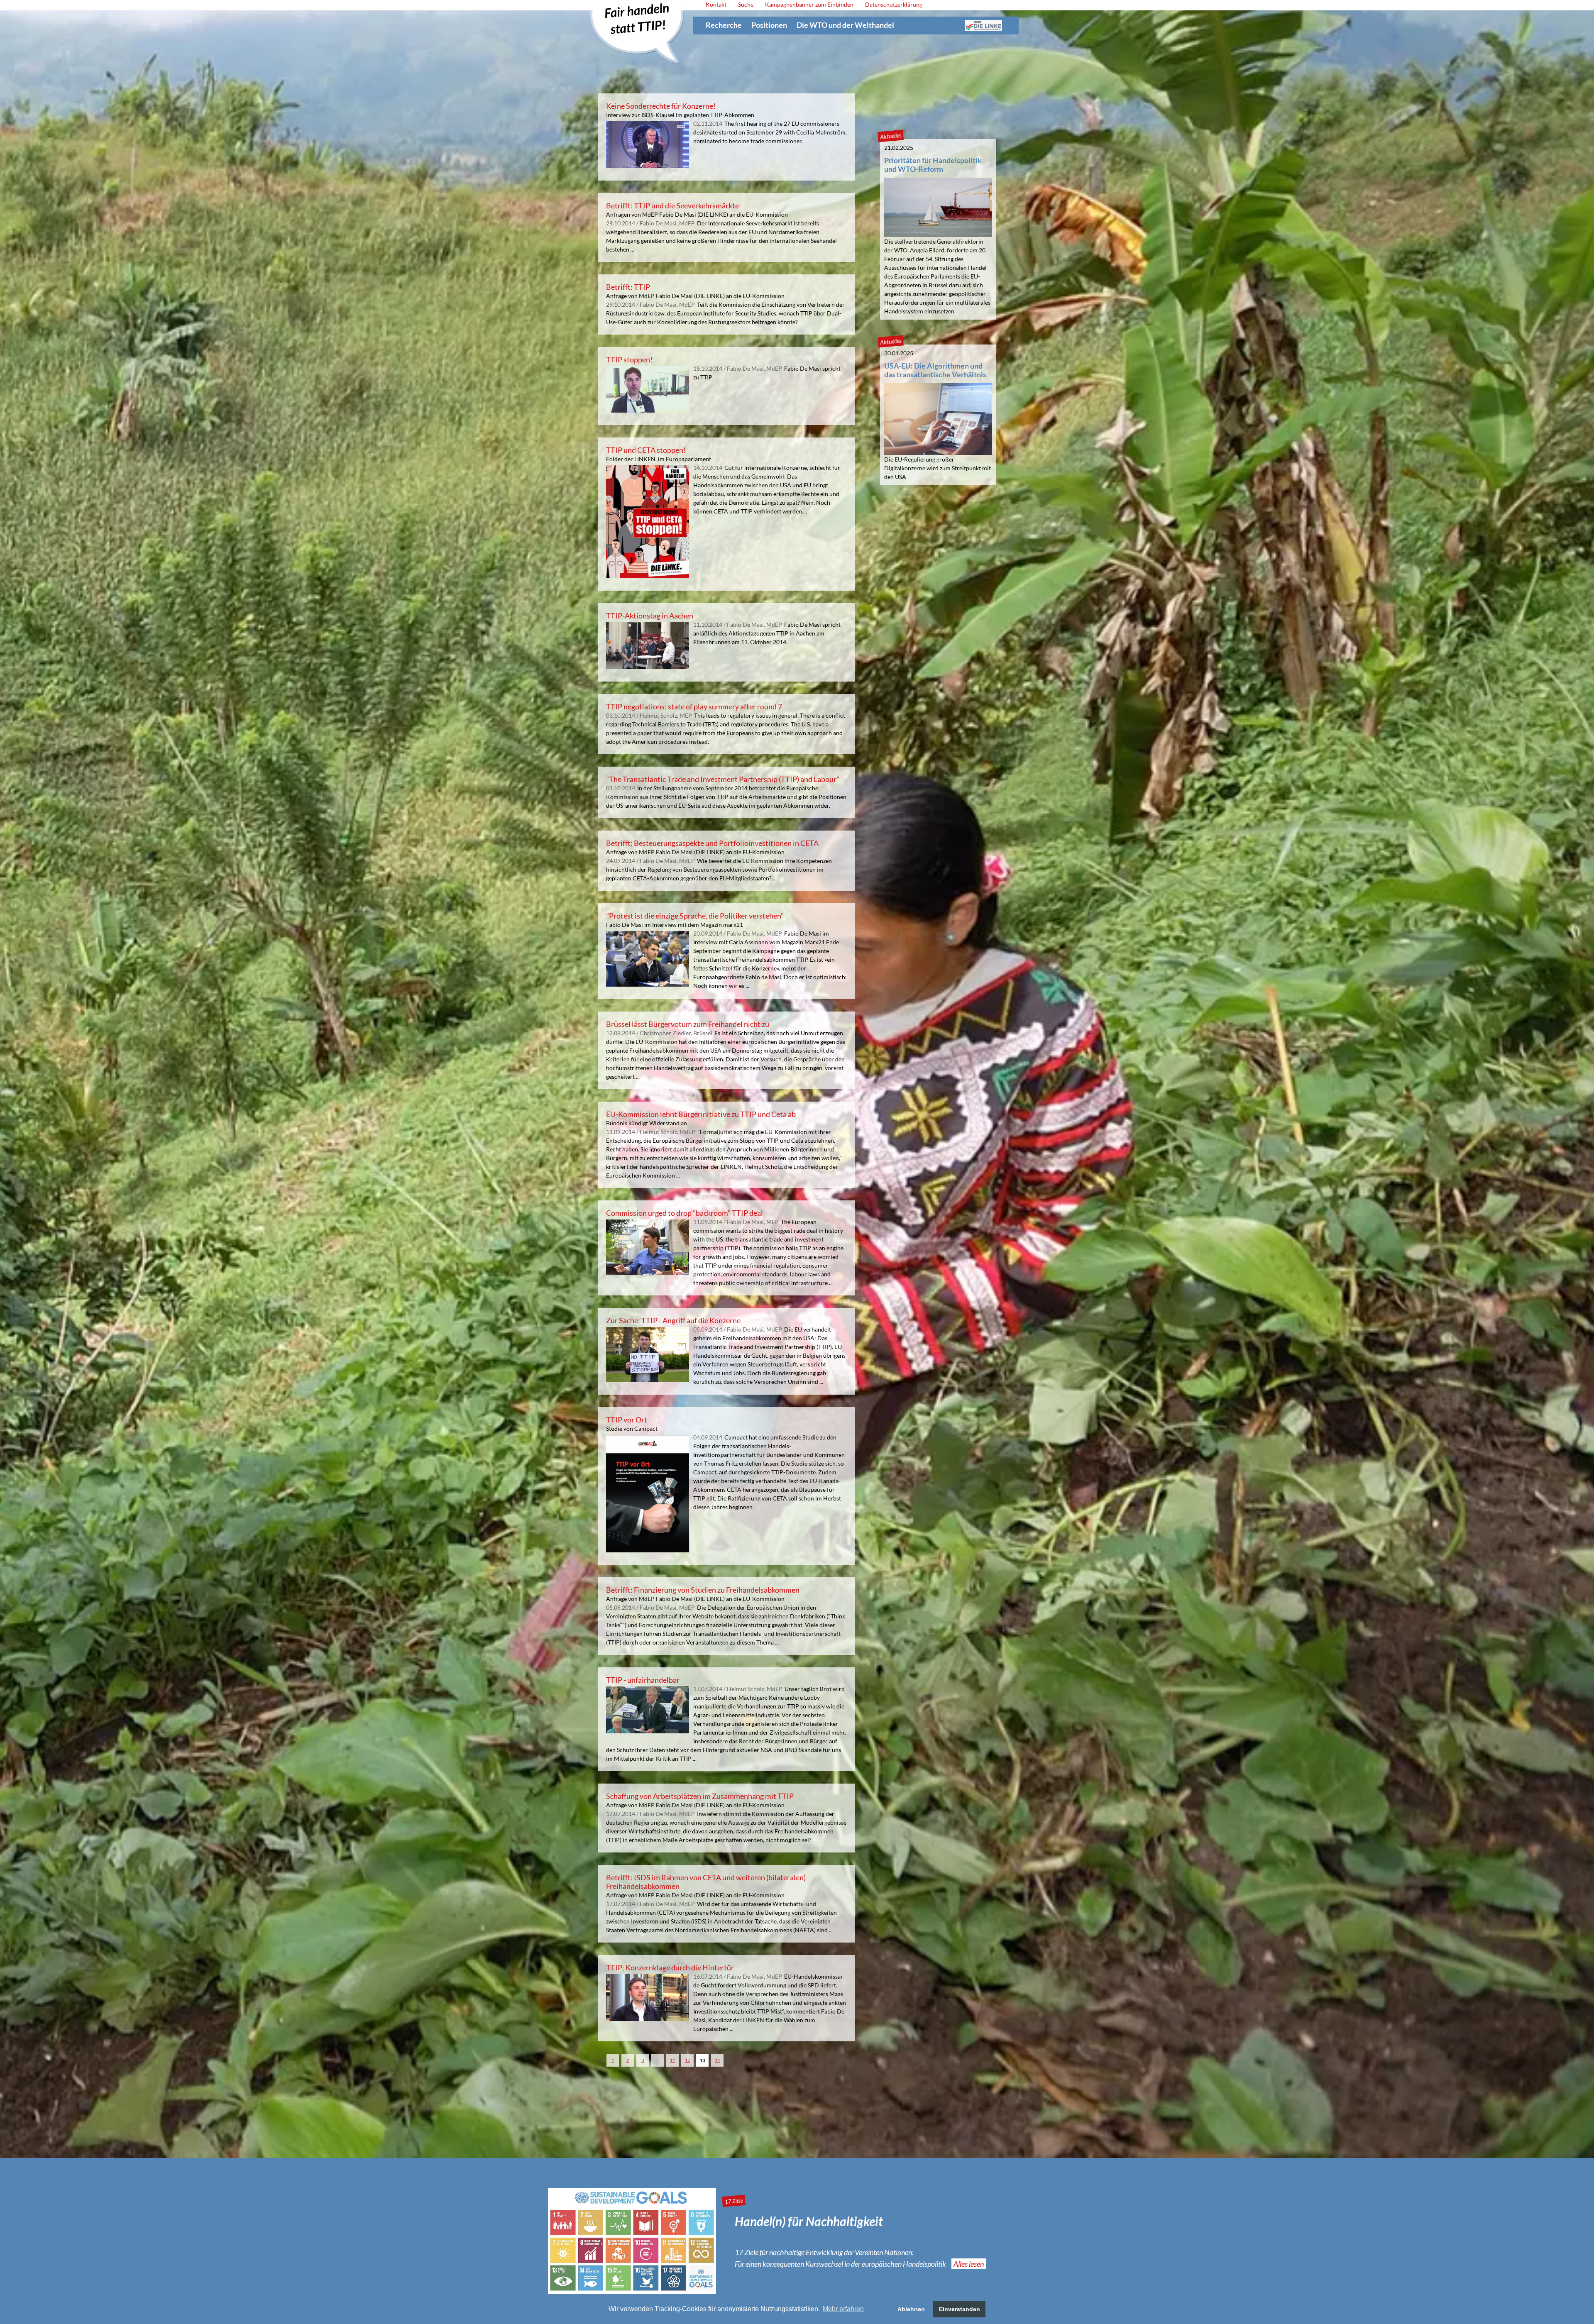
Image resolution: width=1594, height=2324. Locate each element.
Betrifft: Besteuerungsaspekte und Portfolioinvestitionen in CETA (712, 843)
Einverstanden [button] (960, 2309)
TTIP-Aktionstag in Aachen (650, 616)
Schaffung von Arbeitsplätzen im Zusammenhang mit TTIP (700, 1796)
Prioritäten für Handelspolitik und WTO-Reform (933, 165)
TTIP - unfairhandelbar (643, 1680)
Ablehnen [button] (911, 2309)
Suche (746, 4)
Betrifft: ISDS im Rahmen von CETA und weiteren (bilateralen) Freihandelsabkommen (706, 1882)
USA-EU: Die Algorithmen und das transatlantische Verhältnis (935, 370)
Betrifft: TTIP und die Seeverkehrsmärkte (672, 205)
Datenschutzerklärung (894, 4)
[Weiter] (729, 2062)
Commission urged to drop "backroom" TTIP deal (685, 1213)
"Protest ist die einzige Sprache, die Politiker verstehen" (695, 916)
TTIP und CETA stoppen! (646, 450)
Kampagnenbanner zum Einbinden (809, 4)
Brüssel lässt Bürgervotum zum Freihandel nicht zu (688, 1024)
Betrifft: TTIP (628, 287)
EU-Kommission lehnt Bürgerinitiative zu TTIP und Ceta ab (701, 1114)
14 (717, 2060)
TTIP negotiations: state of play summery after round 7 (694, 706)
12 (687, 2060)
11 (672, 2060)
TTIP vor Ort (627, 1420)
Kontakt (716, 4)
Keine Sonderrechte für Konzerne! (661, 106)
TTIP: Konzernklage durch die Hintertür (670, 1967)
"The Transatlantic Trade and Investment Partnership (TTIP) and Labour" (723, 779)
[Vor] (601, 2062)
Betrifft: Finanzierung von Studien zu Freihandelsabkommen (703, 1590)
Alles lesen (969, 2264)
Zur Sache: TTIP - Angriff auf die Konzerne (673, 1320)
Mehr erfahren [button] (843, 2309)
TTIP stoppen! (629, 359)
